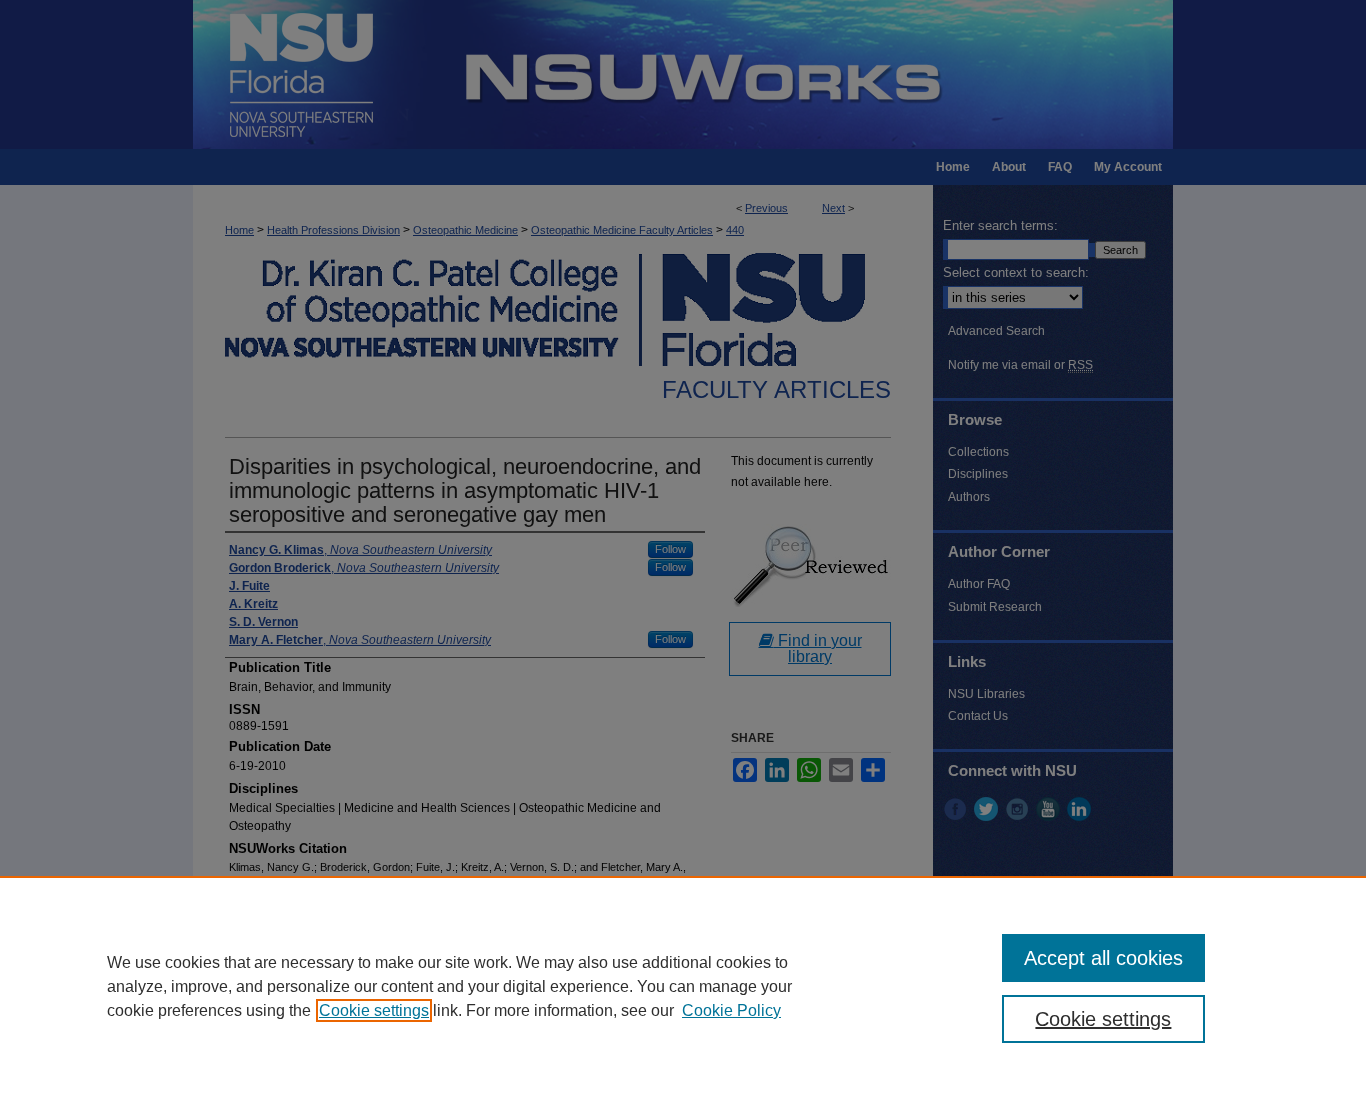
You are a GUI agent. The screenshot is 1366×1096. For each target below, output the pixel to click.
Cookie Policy (731, 1010)
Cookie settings (374, 1010)
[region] (683, 986)
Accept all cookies (1103, 958)
